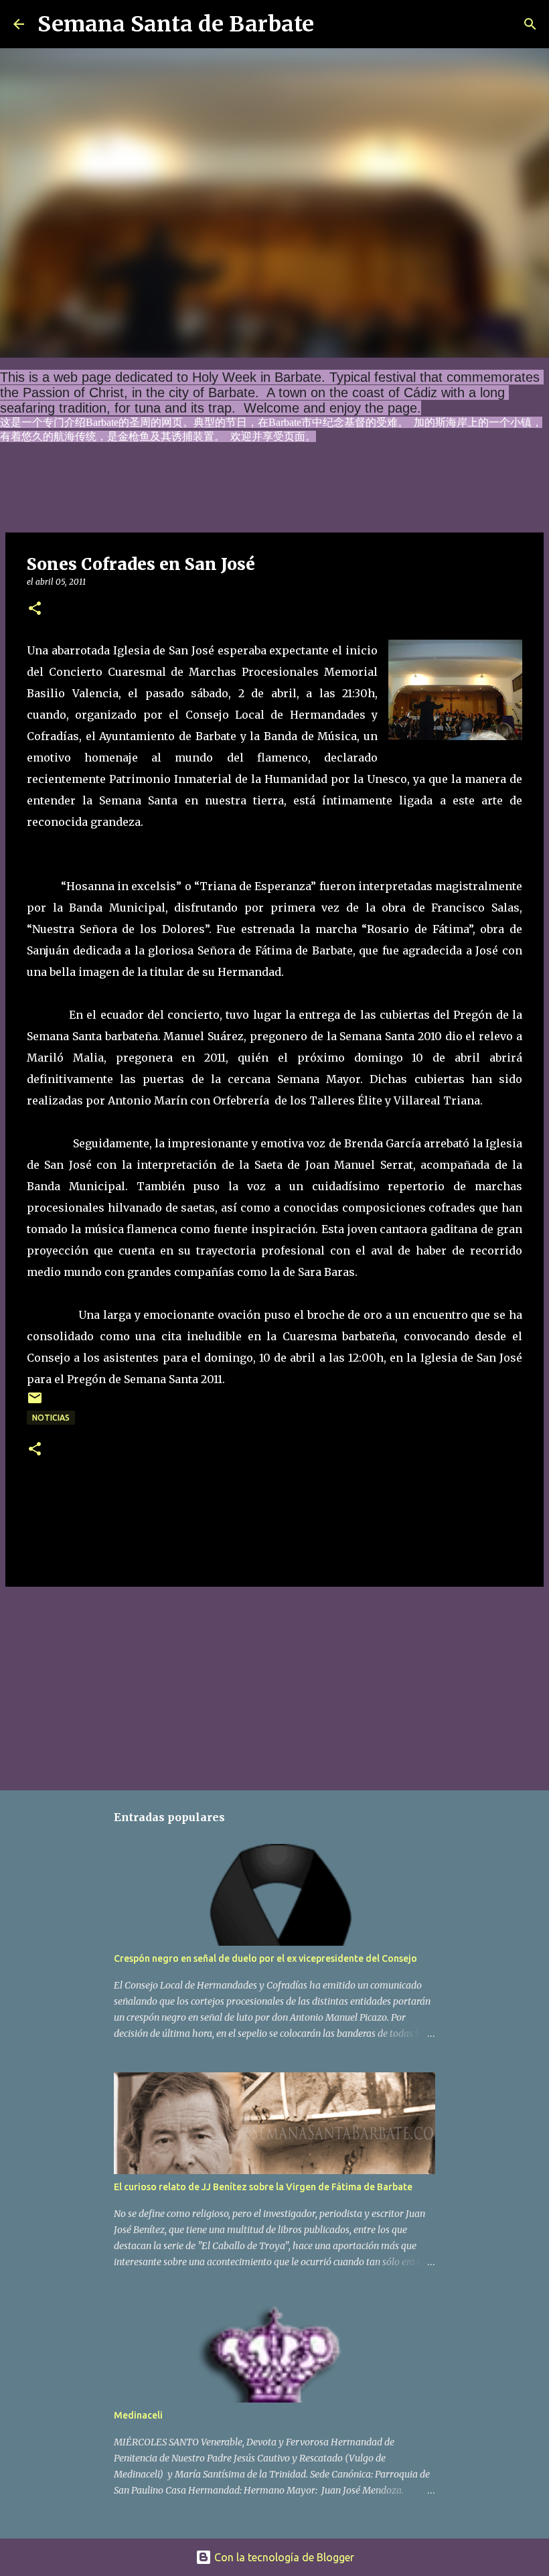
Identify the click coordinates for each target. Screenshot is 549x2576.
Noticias (51, 1418)
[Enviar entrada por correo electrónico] (35, 1403)
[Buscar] (333, 24)
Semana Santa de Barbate (176, 24)
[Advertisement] (274, 1686)
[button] (35, 609)
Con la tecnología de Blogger (283, 2557)
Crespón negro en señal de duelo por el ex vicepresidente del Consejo (265, 1958)
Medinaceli (138, 2415)
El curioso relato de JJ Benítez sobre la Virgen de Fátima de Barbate (263, 2187)
